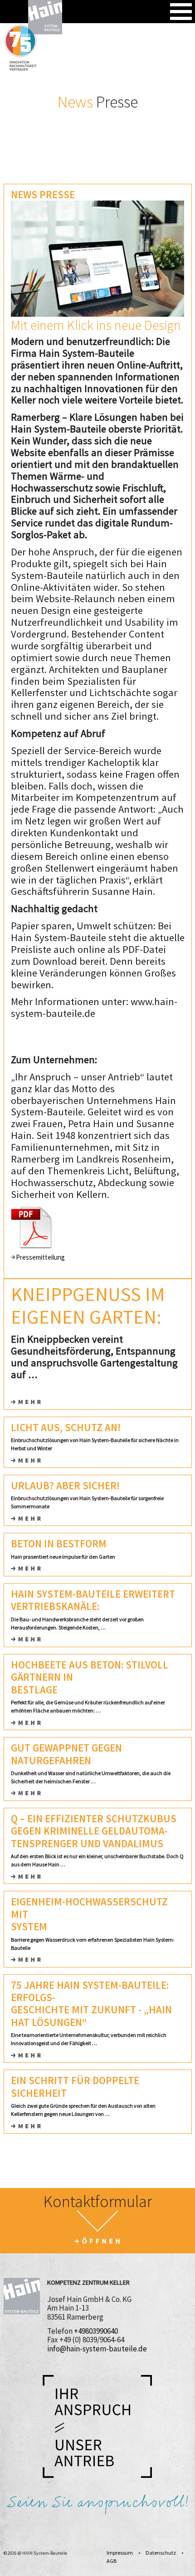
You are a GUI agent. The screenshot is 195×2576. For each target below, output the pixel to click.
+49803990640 (96, 2331)
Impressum (120, 2553)
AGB (112, 2561)
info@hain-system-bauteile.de (97, 2349)
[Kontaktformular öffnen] (97, 2228)
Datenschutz (161, 2553)
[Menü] (181, 12)
